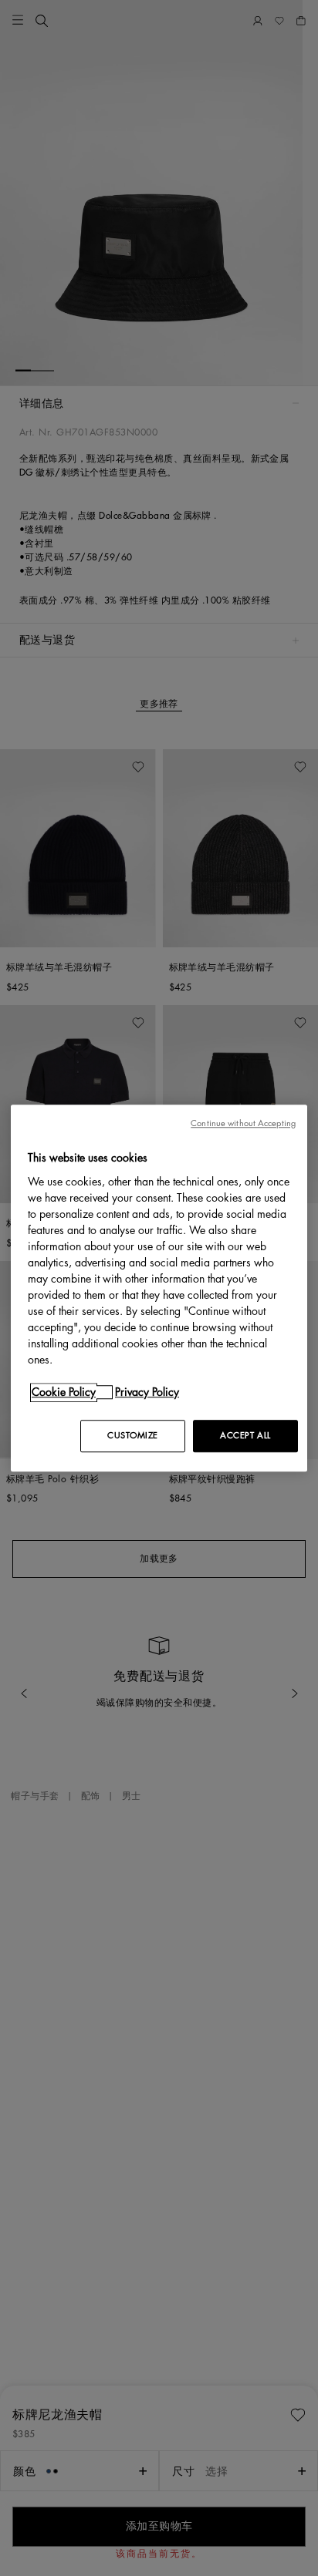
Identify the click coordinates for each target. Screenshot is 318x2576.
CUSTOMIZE (133, 1436)
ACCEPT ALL (245, 1436)
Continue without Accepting (243, 1123)
